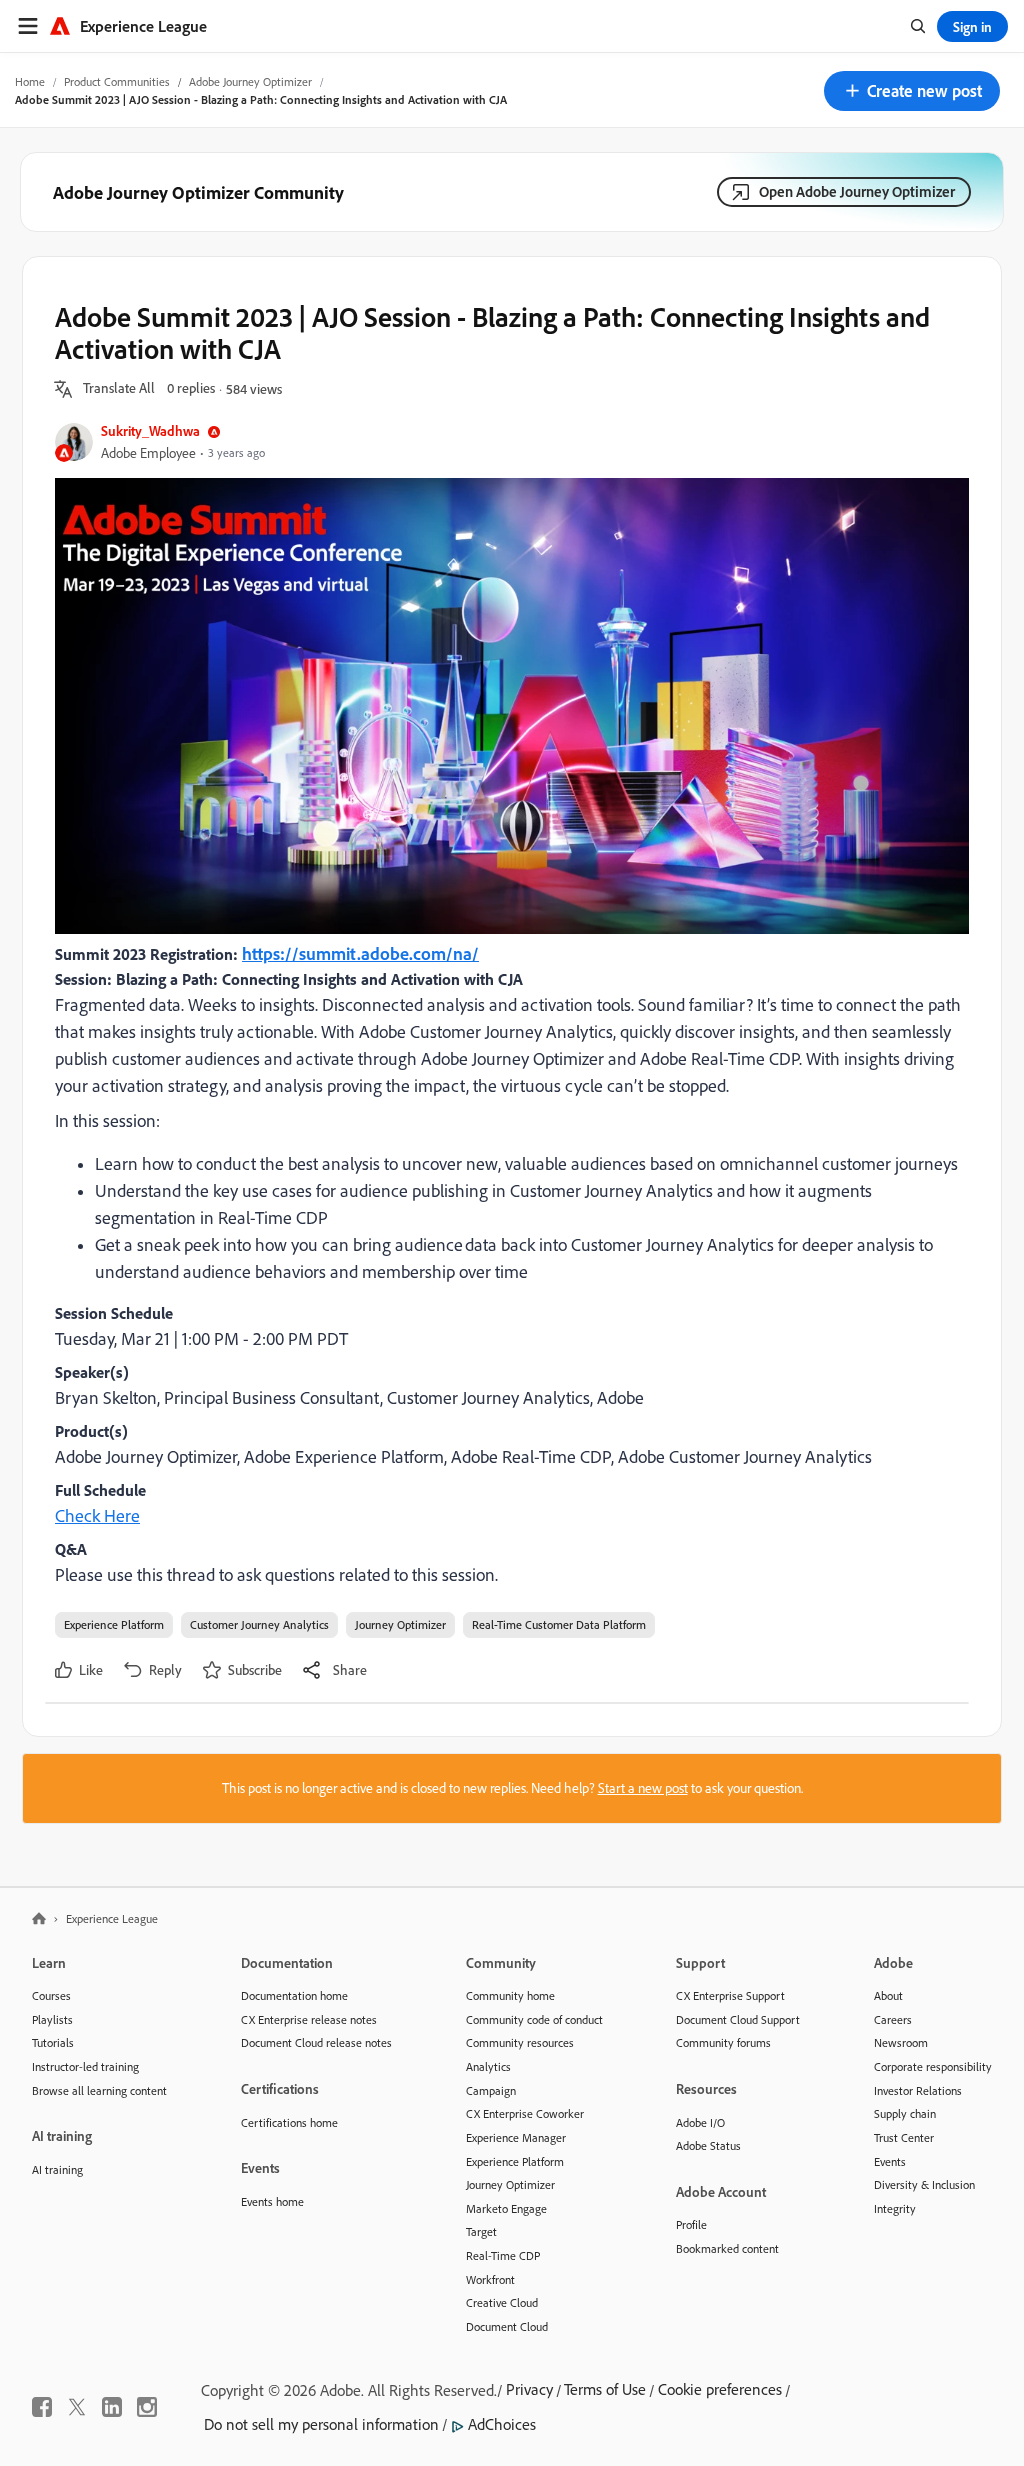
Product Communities (117, 81)
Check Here (97, 1515)
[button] (912, 91)
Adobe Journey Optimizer (250, 81)
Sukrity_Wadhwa (150, 430)
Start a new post (643, 1788)
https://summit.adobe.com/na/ (360, 953)
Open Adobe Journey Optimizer (857, 191)
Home (30, 81)
